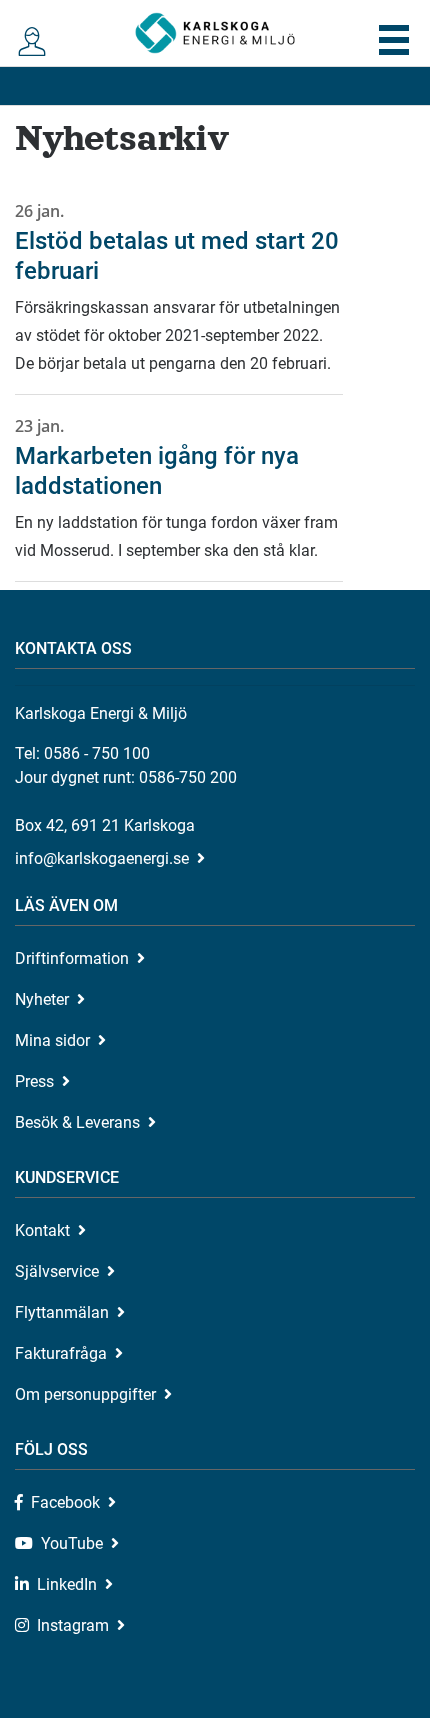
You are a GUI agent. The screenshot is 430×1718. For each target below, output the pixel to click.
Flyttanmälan (62, 1312)
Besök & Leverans (77, 1122)
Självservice (57, 1271)
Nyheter (42, 999)
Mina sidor (52, 1040)
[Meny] (394, 40)
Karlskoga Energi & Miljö (215, 33)
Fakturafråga (61, 1353)
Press (34, 1081)
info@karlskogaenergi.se (102, 858)
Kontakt (42, 1230)
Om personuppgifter (85, 1394)
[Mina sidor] (36, 42)
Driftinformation (72, 958)
